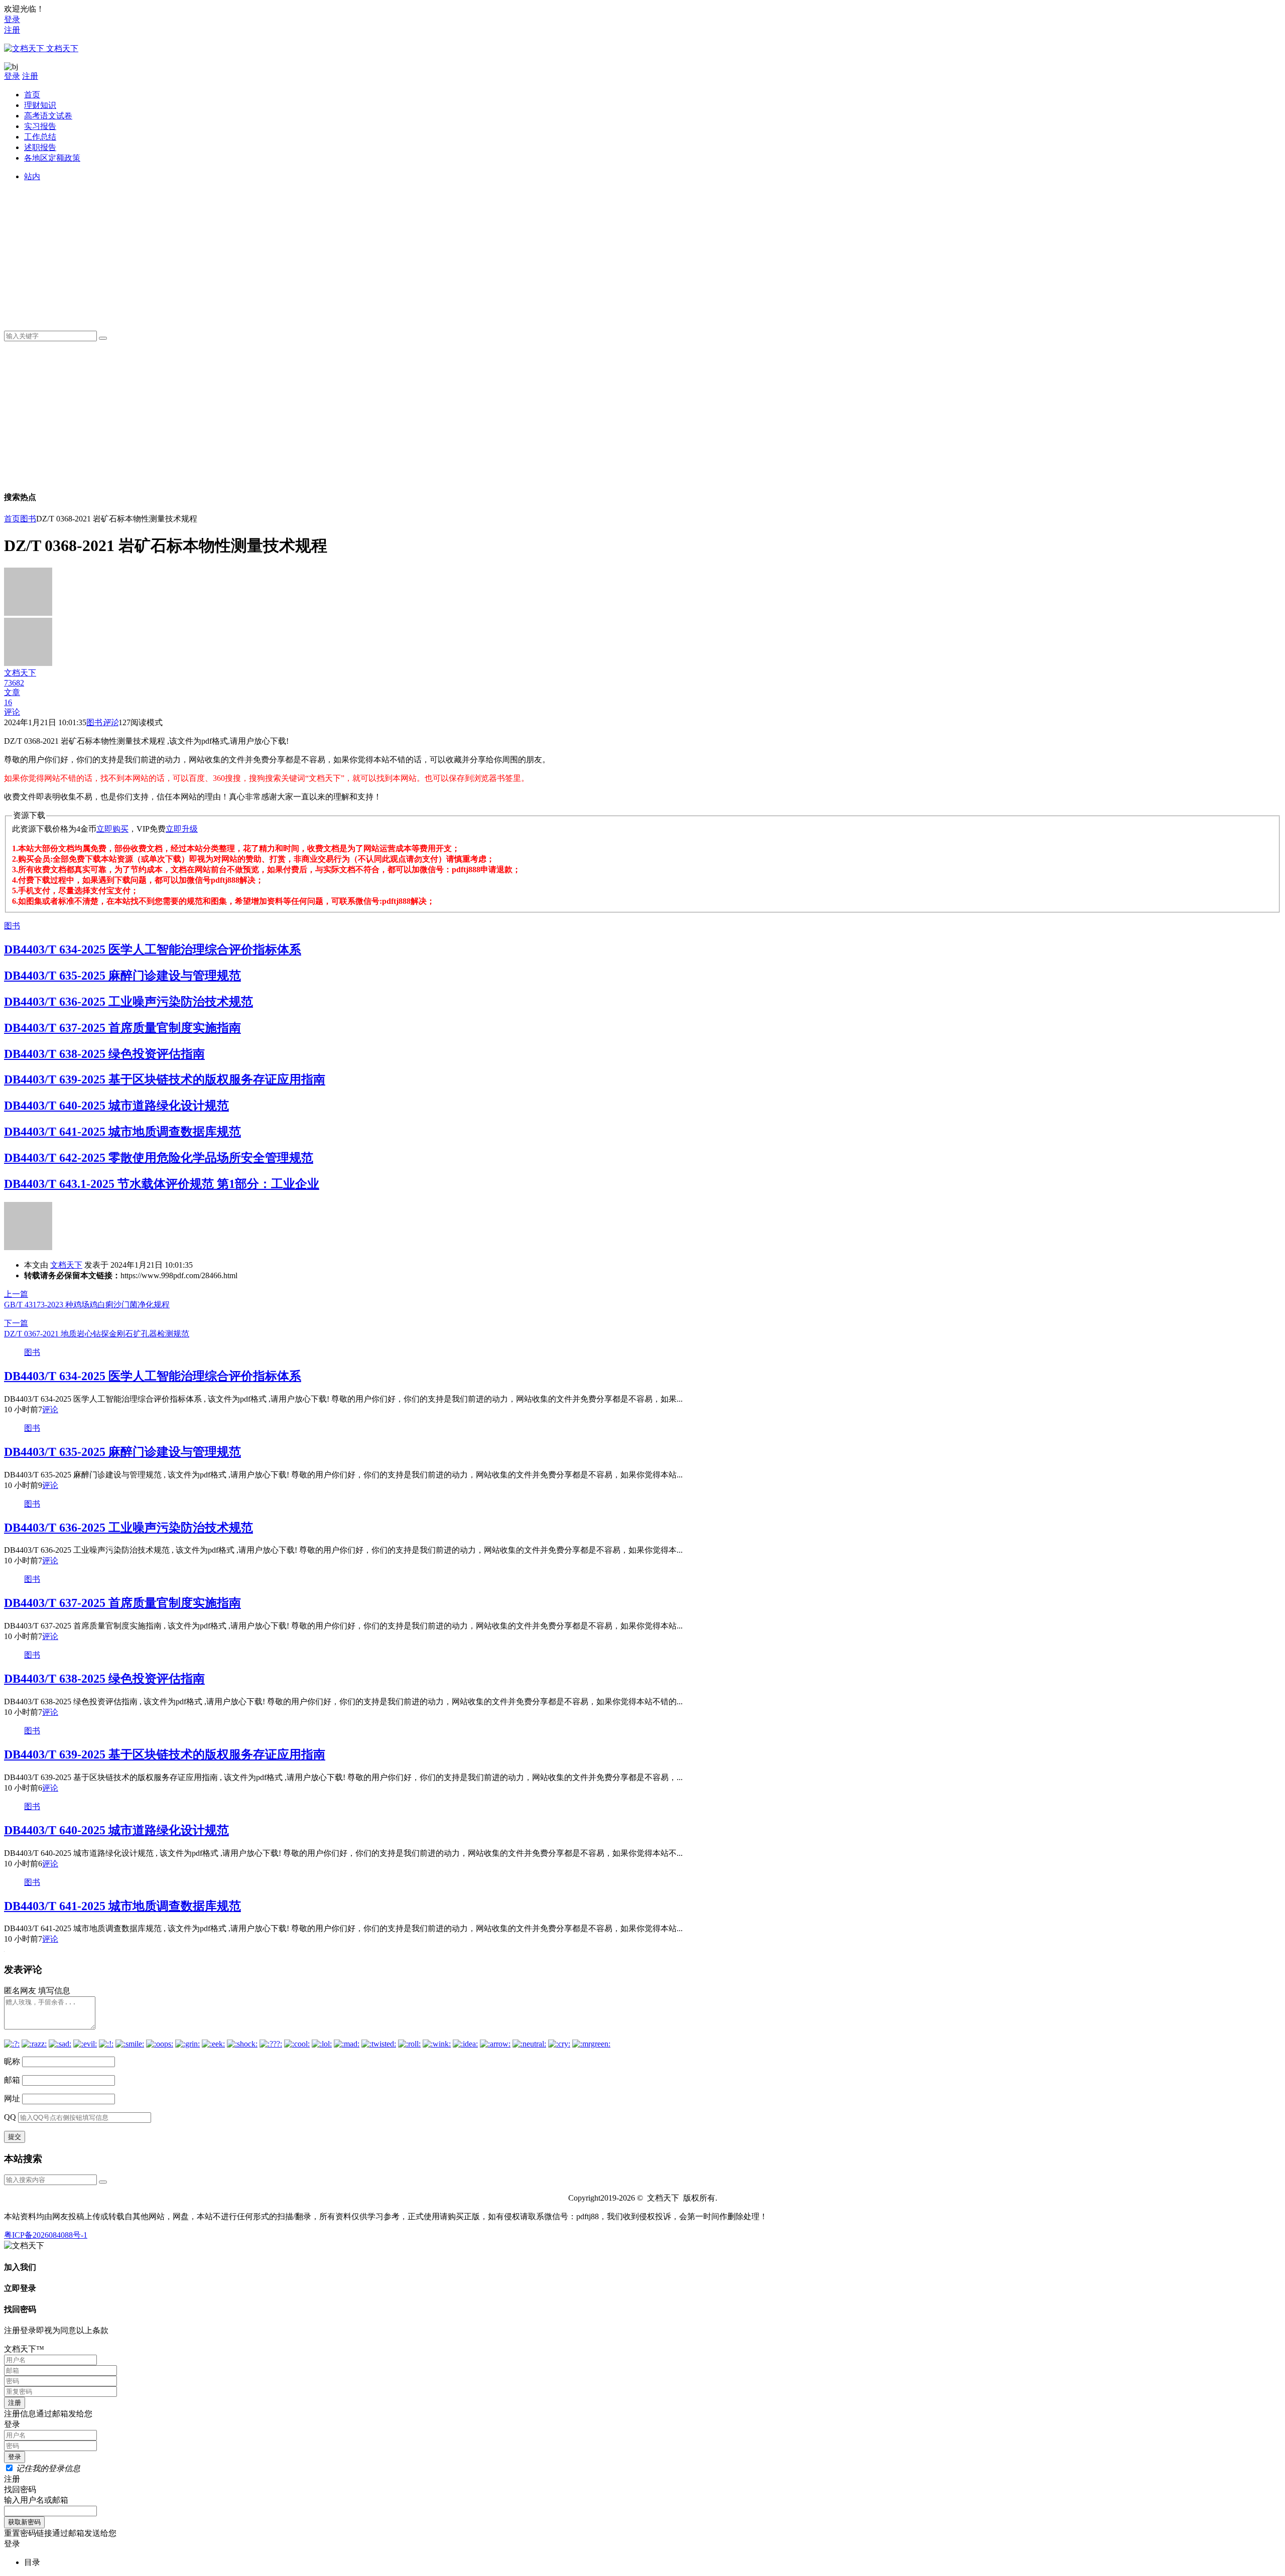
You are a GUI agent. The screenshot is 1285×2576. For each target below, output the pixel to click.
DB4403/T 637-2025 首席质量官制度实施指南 (122, 1028)
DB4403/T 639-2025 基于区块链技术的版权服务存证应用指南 (165, 1079)
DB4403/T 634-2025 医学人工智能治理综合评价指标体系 (153, 950)
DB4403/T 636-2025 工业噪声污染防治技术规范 (128, 1002)
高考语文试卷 (48, 116)
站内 (32, 176)
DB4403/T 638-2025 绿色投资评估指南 (104, 1054)
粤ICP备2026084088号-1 (46, 2235)
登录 (12, 19)
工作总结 (40, 137)
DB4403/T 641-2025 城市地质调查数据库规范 (122, 1132)
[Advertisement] (325, 252)
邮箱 (12, 2080)
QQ (10, 2117)
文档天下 (66, 1265)
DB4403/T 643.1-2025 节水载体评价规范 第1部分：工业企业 (162, 1184)
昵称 (12, 2061)
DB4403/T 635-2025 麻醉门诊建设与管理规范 (122, 976)
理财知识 (40, 105)
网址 (12, 2098)
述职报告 (40, 147)
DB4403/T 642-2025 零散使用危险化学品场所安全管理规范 (159, 1158)
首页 (32, 95)
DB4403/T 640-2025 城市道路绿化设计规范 (116, 1106)
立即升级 (182, 829)
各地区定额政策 (52, 158)
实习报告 (40, 126)
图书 (28, 519)
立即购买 (112, 829)
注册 (12, 30)
